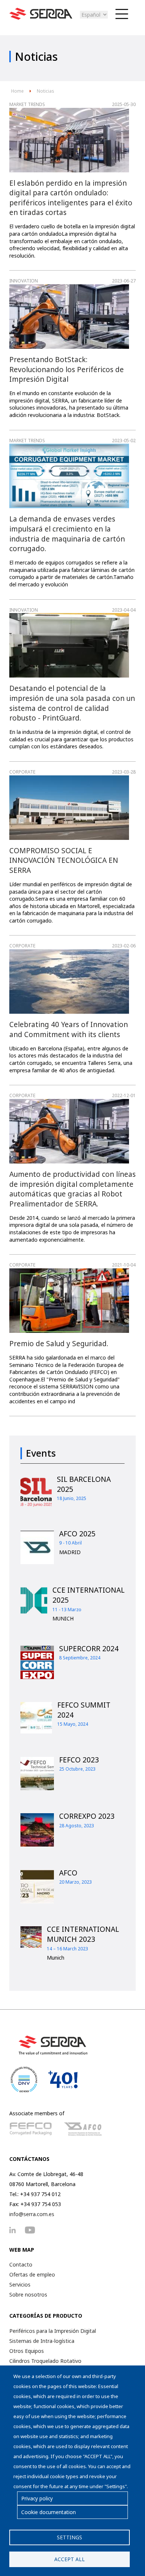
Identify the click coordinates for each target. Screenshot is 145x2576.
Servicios (20, 2284)
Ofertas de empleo (32, 2274)
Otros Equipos (27, 2351)
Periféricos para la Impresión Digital (53, 2331)
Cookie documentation (49, 2512)
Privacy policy (37, 2498)
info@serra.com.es (32, 2214)
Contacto (21, 2264)
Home (17, 91)
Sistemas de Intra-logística (42, 2341)
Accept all (70, 2559)
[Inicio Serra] (41, 18)
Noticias (46, 91)
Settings (70, 2537)
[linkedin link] (16, 2230)
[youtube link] (34, 2230)
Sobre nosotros (28, 2294)
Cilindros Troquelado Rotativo (45, 2361)
